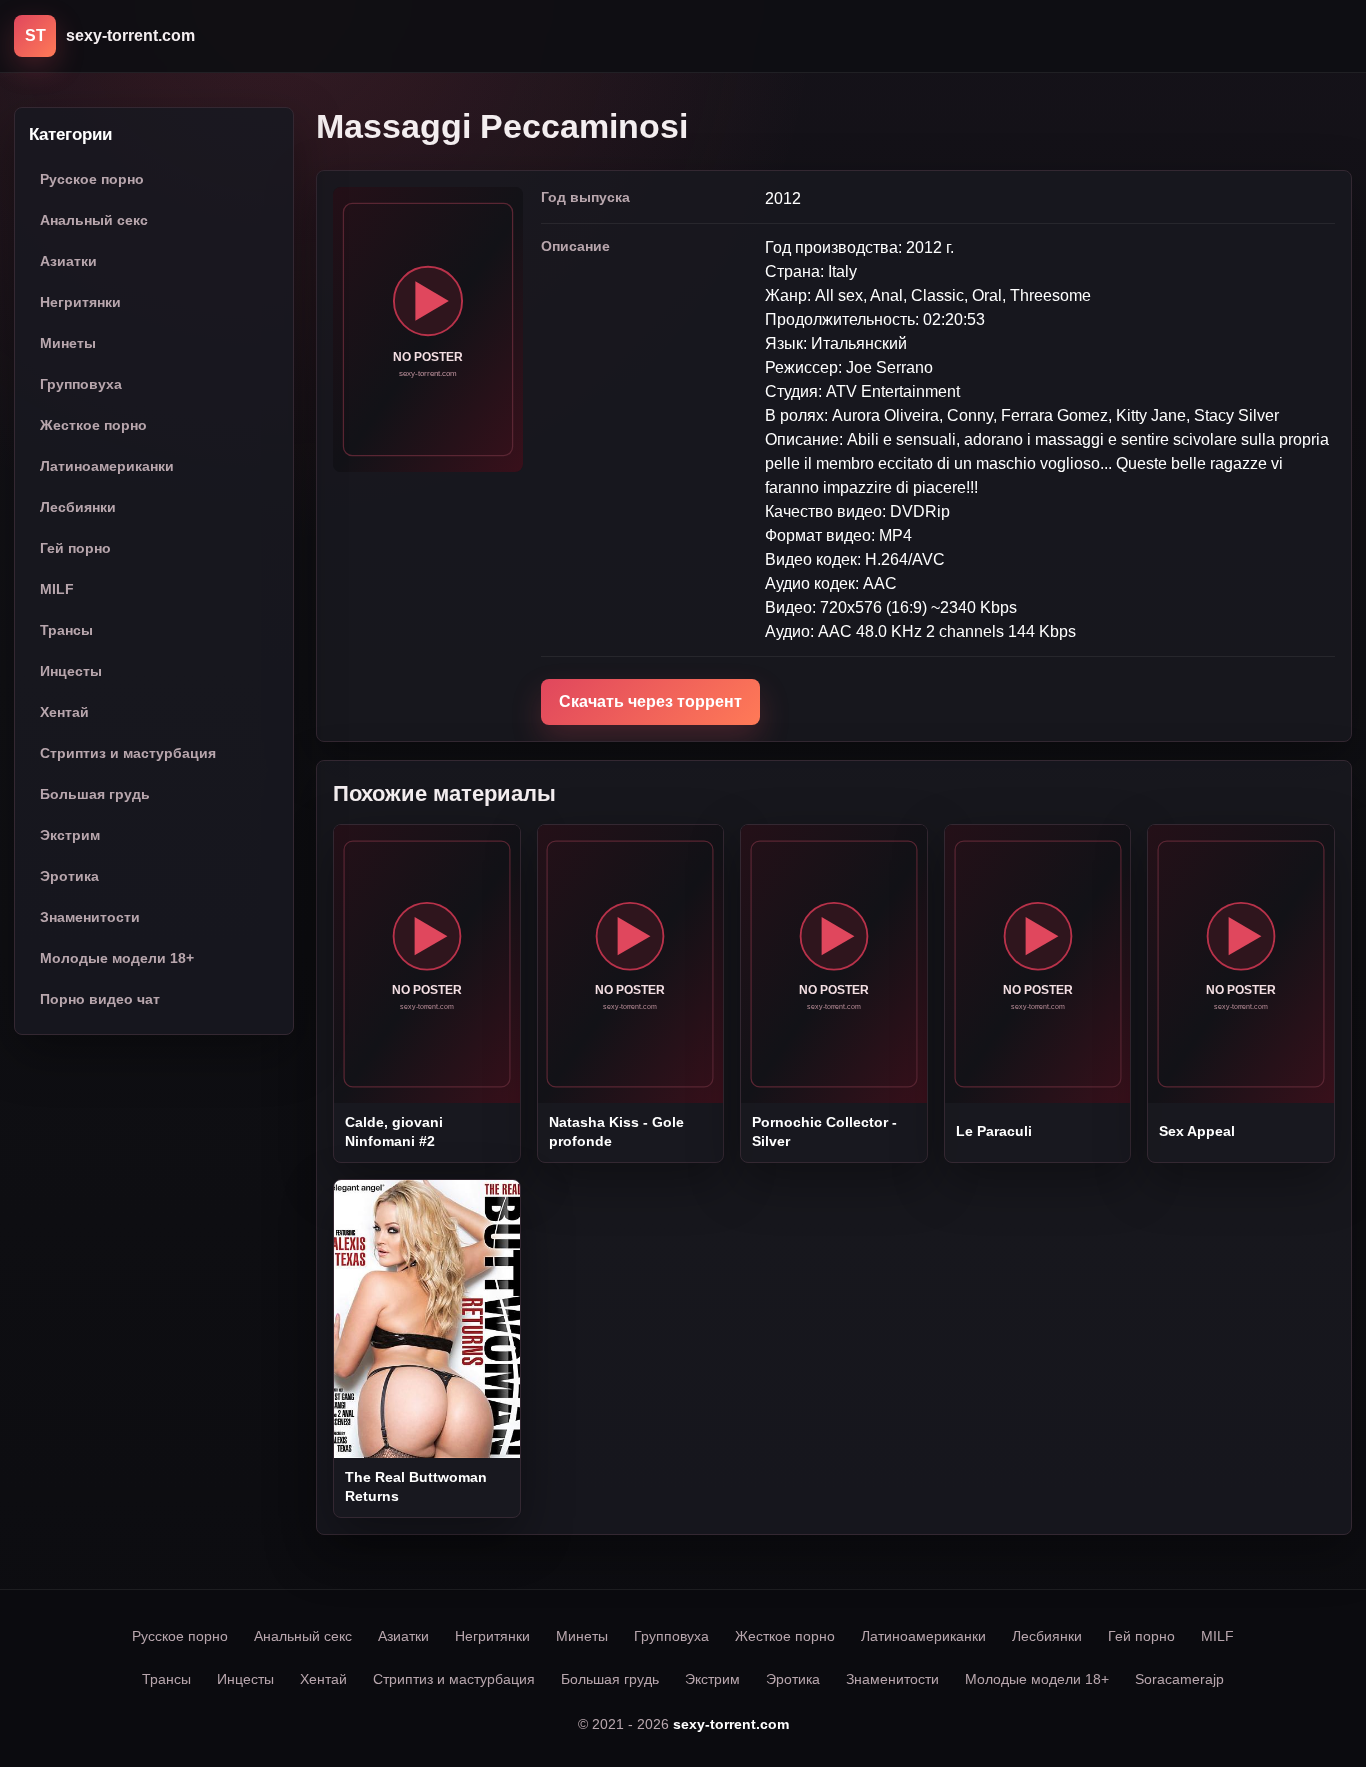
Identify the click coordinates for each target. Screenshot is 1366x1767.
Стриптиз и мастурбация (128, 754)
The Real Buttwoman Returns (416, 1486)
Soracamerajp (1179, 1679)
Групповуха (81, 385)
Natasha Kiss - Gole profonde (616, 1131)
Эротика (69, 877)
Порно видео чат (100, 1000)
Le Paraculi (994, 1131)
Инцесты (71, 672)
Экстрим (70, 836)
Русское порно (92, 180)
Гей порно (75, 549)
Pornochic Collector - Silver (824, 1131)
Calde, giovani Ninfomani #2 (394, 1131)
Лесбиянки (78, 508)
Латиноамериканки (107, 467)
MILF (57, 590)
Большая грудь (95, 795)
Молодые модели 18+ (117, 959)
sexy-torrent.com (731, 1724)
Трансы (66, 631)
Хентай (64, 713)
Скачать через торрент (650, 701)
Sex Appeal (1197, 1131)
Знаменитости (90, 918)
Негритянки (80, 303)
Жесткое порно (93, 426)
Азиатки (68, 262)
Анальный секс (94, 221)
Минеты (68, 344)
